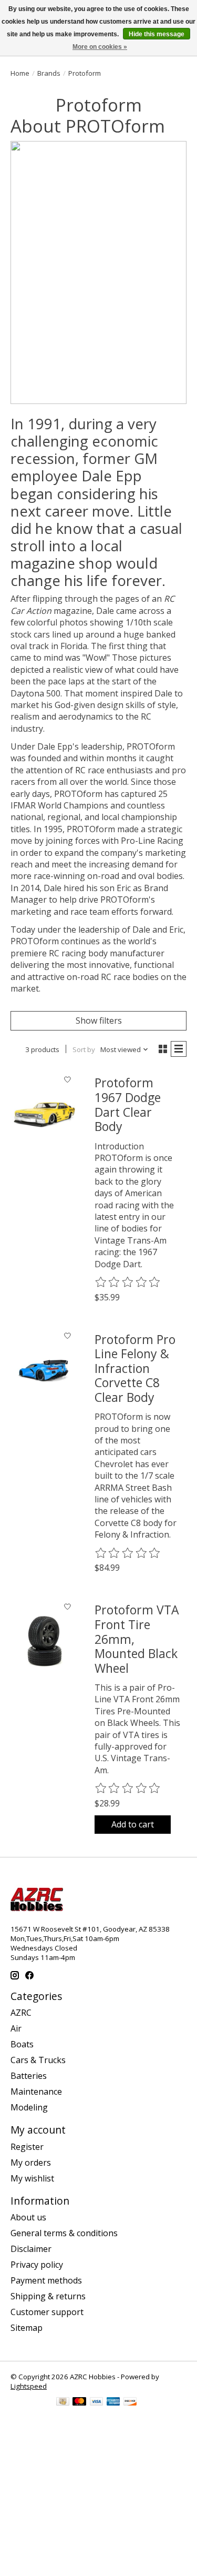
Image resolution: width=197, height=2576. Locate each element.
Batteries (29, 2076)
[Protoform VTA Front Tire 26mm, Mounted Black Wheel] (44, 1641)
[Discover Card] (130, 2402)
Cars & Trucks (38, 2060)
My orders (31, 2163)
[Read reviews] (128, 1282)
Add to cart (133, 1824)
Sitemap (27, 2328)
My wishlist (32, 2178)
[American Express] (113, 2402)
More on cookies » (100, 47)
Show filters (99, 1021)
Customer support (47, 2312)
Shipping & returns (48, 2296)
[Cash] (63, 2402)
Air (16, 2028)
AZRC (21, 2013)
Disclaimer (31, 2249)
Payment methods (46, 2280)
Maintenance (36, 2092)
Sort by (84, 1049)
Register (27, 2147)
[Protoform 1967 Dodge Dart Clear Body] (44, 1114)
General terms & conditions (64, 2233)
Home (20, 73)
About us (28, 2217)
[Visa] (97, 2402)
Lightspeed (29, 2386)
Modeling (29, 2107)
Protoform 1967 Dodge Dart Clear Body (128, 1104)
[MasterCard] (79, 2402)
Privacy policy (37, 2265)
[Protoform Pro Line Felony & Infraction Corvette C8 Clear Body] (44, 1371)
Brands (49, 73)
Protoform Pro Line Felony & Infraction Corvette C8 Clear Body (135, 1368)
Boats (22, 2044)
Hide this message (157, 34)
